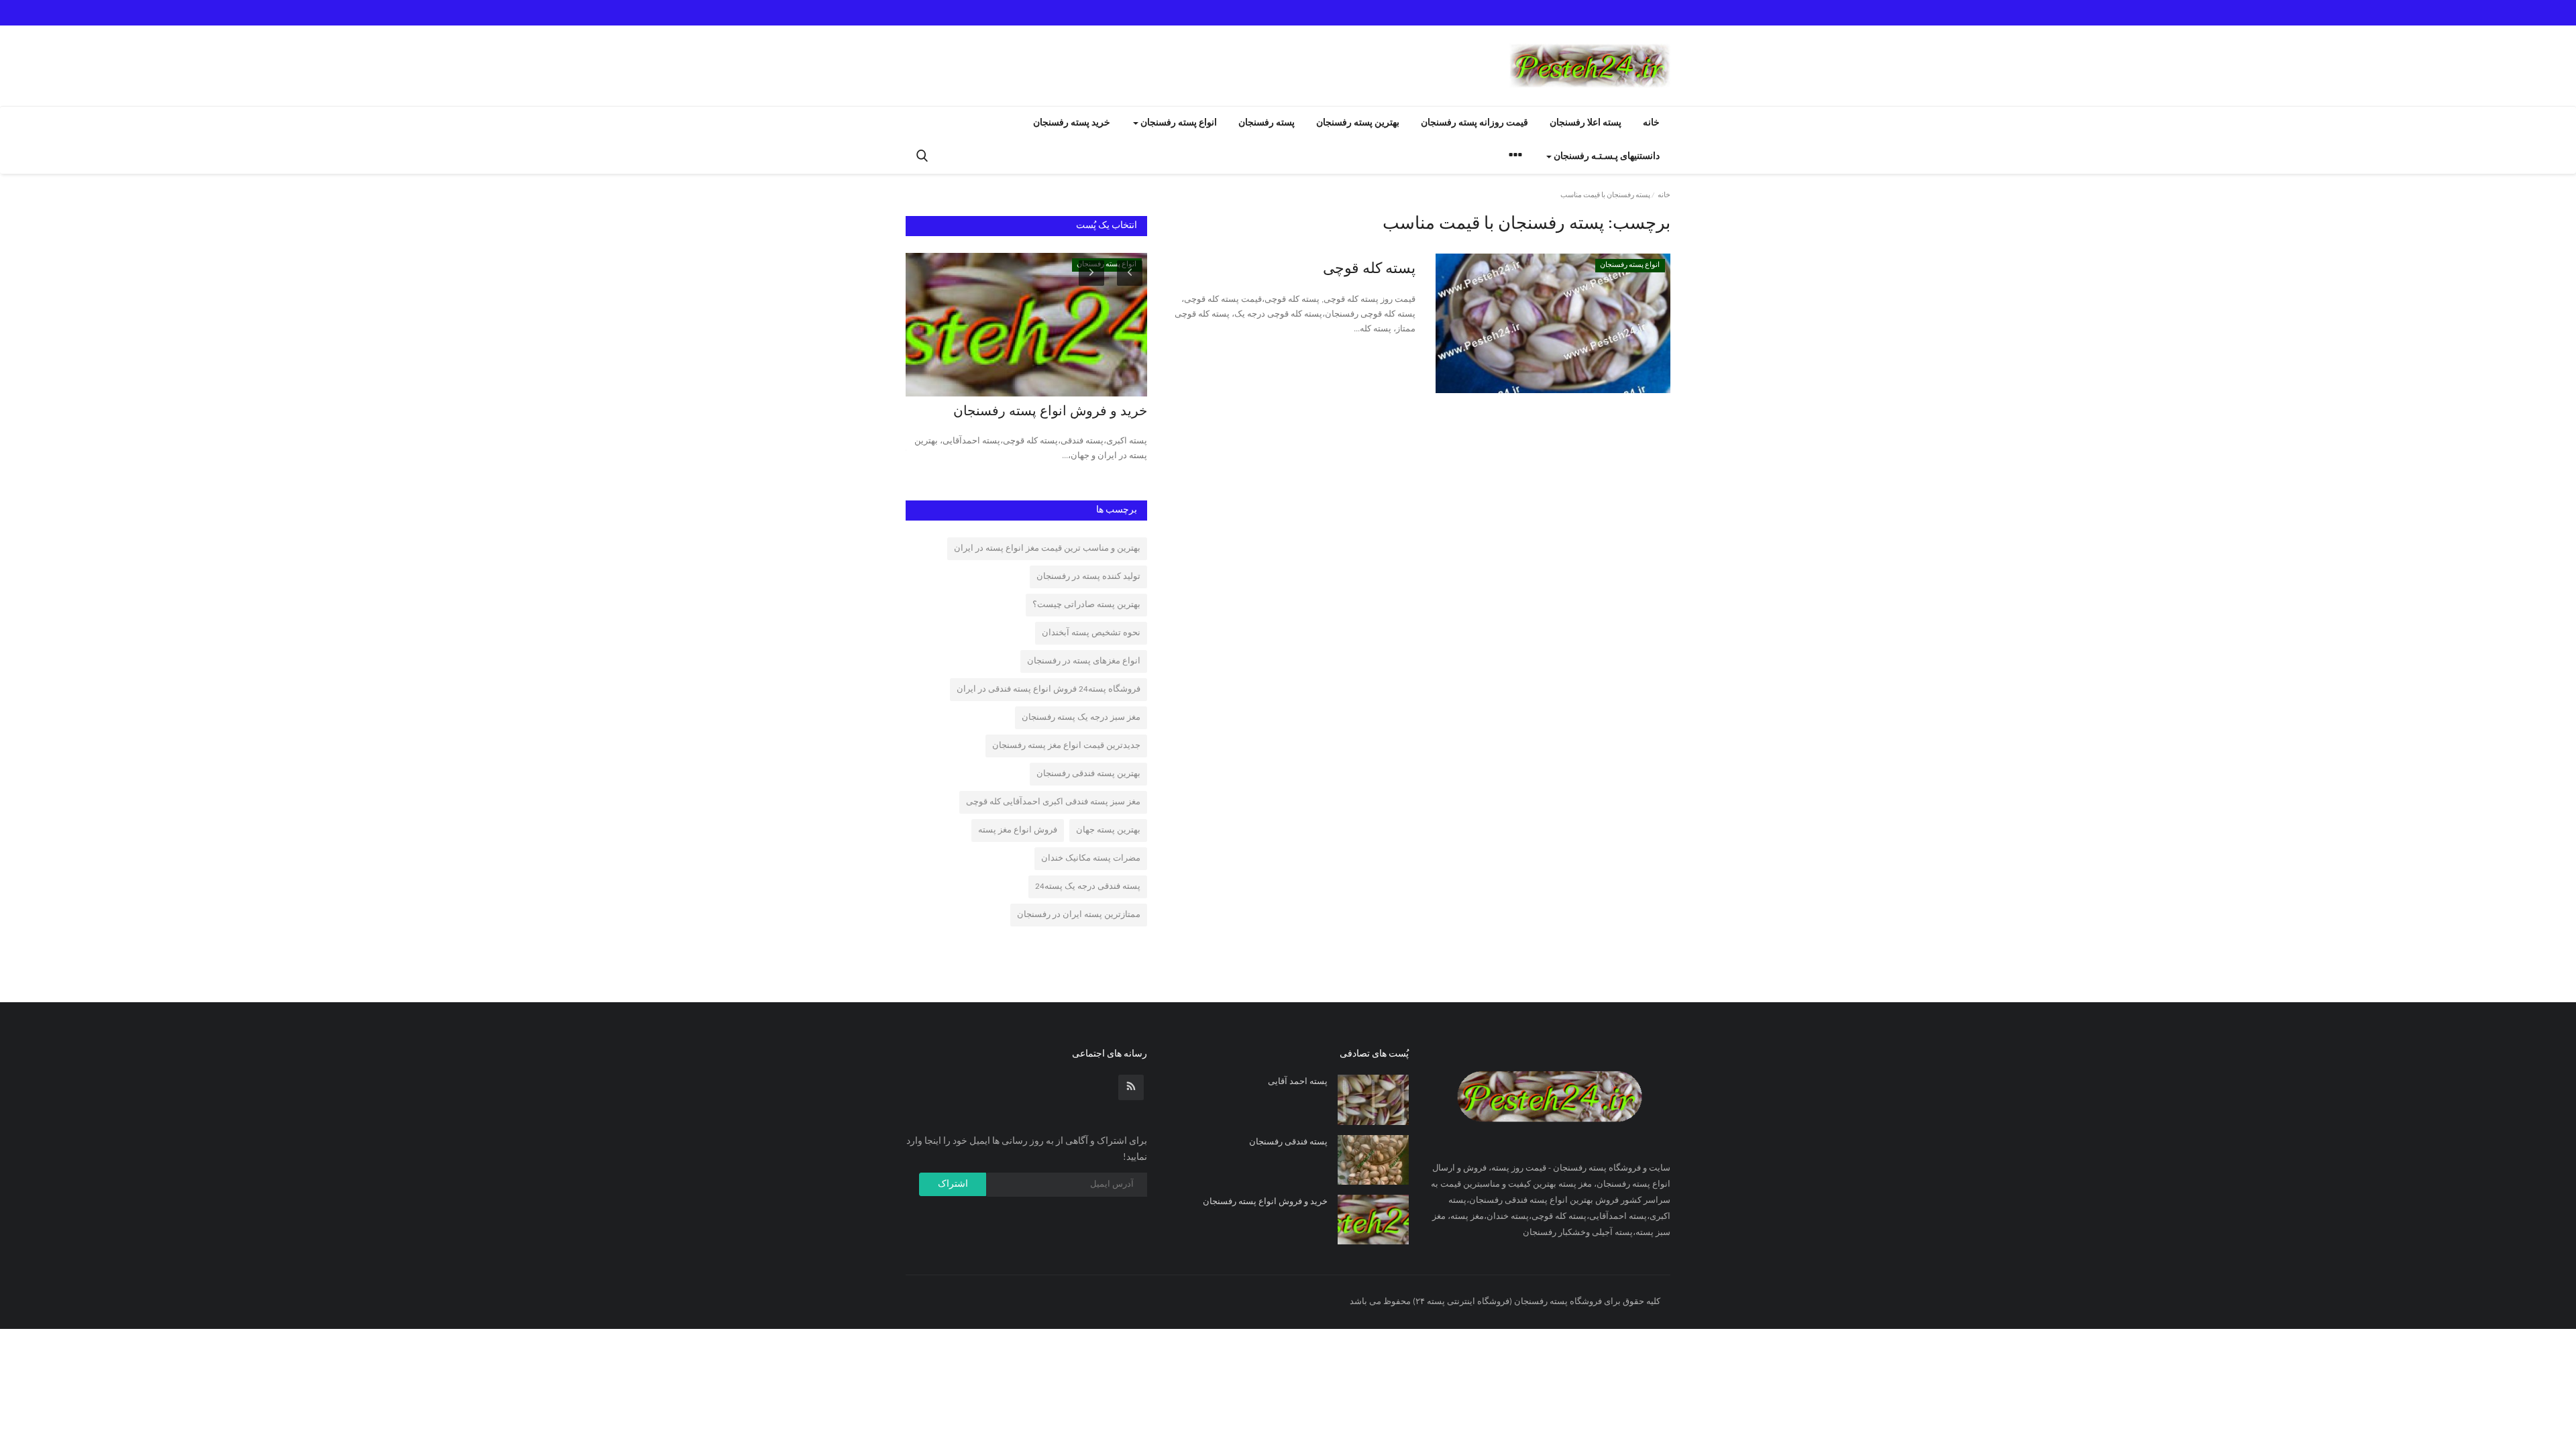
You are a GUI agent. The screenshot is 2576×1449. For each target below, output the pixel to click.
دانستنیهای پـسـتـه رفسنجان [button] (1606, 157)
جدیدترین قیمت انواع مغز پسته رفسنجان (1066, 746)
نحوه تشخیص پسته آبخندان (1091, 633)
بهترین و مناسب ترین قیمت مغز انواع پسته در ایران (1047, 548)
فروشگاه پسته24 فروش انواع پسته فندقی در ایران (1049, 689)
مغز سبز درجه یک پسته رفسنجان (1081, 717)
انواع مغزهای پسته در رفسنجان (1084, 661)
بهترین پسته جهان (1108, 830)
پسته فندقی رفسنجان (1288, 1142)
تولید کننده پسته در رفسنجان (1088, 577)
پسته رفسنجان (1267, 123)
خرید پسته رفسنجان (1072, 123)
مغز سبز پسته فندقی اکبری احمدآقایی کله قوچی (1053, 802)
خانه (1651, 123)
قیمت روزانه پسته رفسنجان (1474, 123)
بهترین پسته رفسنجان (1358, 123)
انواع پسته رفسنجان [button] (1178, 123)
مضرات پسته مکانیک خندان (1091, 858)
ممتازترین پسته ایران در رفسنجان (1079, 915)
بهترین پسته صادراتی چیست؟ (1086, 605)
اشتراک (953, 1184)
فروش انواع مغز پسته (1018, 830)
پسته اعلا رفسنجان (1586, 123)
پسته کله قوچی (1369, 269)
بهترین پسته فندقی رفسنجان (1088, 774)
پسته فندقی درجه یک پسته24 (1088, 887)
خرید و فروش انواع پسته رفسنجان (1050, 412)
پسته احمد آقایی (1298, 1082)
